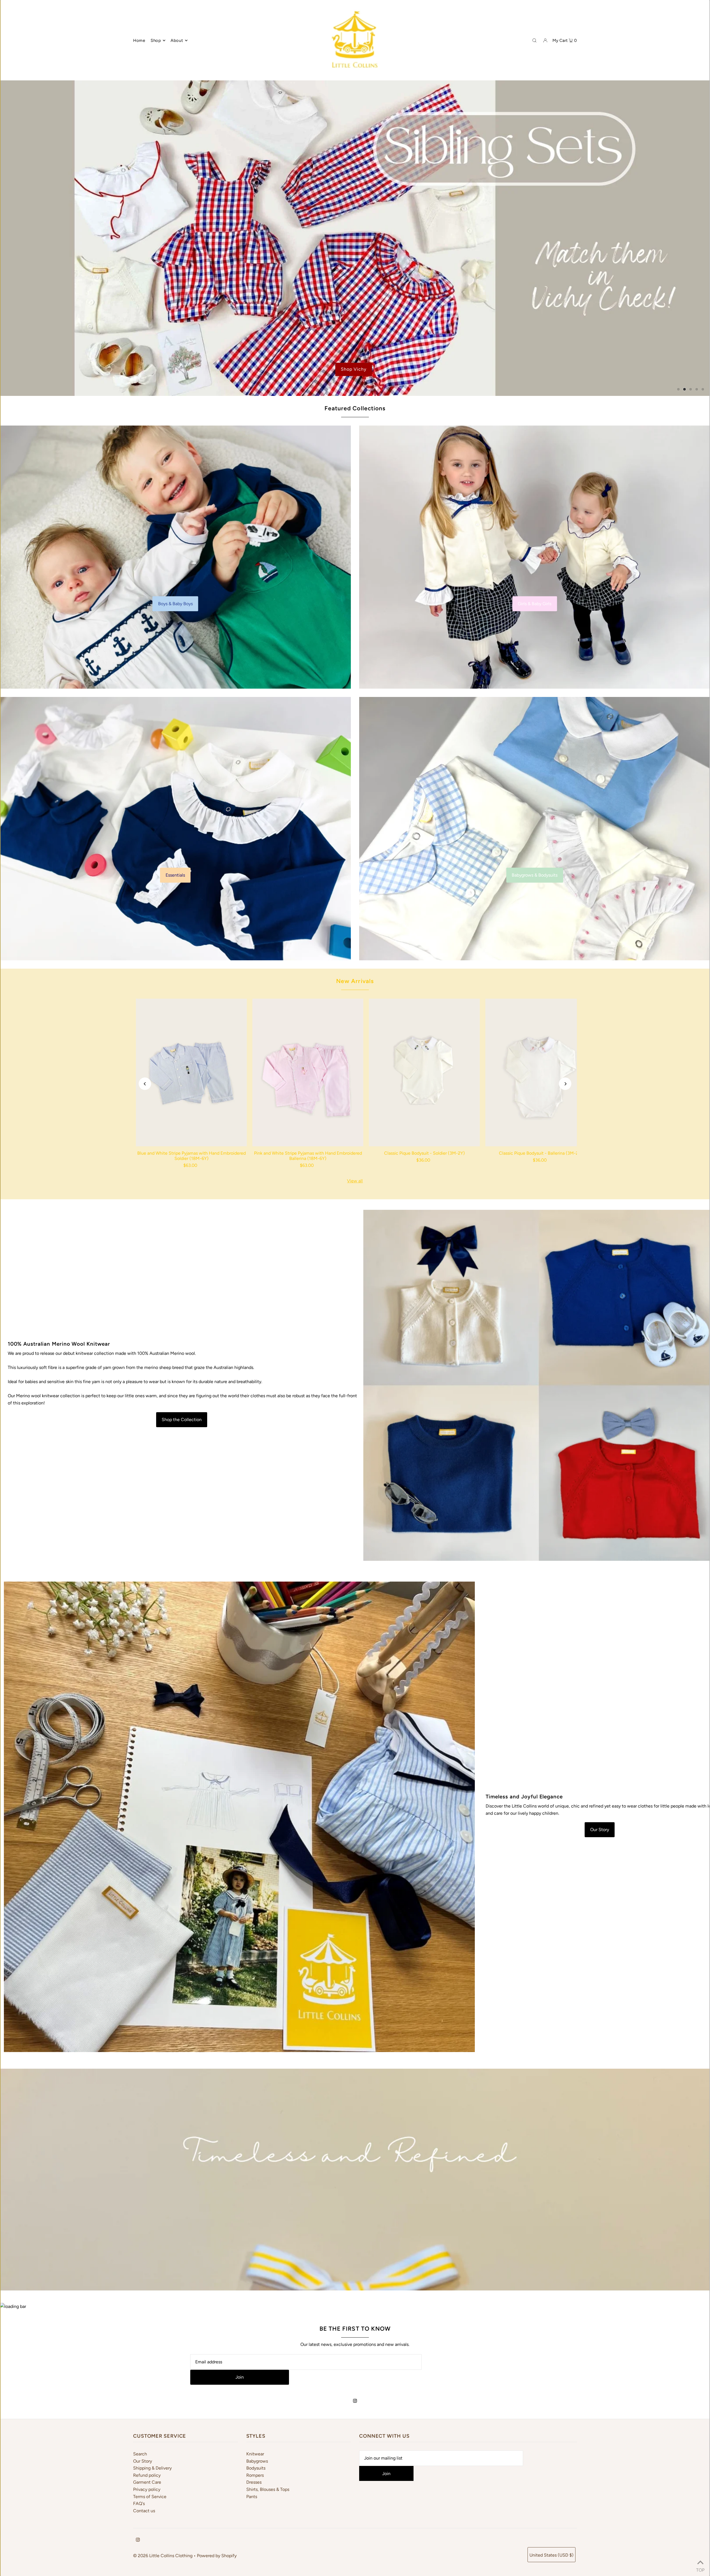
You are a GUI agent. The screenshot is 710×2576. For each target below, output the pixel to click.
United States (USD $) (551, 2555)
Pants (252, 2497)
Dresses (254, 2482)
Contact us (144, 2511)
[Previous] (145, 1084)
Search (140, 2454)
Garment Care (147, 2482)
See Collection (60, 375)
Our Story (600, 1830)
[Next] (565, 1084)
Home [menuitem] (139, 40)
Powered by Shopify (217, 2556)
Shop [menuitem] (156, 40)
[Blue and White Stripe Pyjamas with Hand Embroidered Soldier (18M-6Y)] (191, 1072)
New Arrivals (355, 981)
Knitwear (255, 2454)
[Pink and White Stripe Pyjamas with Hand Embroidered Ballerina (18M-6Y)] (308, 1072)
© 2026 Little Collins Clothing (163, 2556)
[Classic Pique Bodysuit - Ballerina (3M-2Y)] (541, 1072)
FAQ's (139, 2504)
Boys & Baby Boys (175, 603)
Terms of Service (150, 2497)
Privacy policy (147, 2489)
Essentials (175, 875)
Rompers (255, 2475)
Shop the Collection (182, 1420)
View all (355, 1181)
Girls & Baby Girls (535, 603)
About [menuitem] (177, 40)
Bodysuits (256, 2468)
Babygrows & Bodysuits (535, 875)
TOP (700, 2569)
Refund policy (147, 2475)
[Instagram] (355, 2401)
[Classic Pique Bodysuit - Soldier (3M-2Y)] (424, 1072)
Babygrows (257, 2461)
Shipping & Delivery (152, 2468)
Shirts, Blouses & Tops (268, 2489)
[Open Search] (534, 40)
